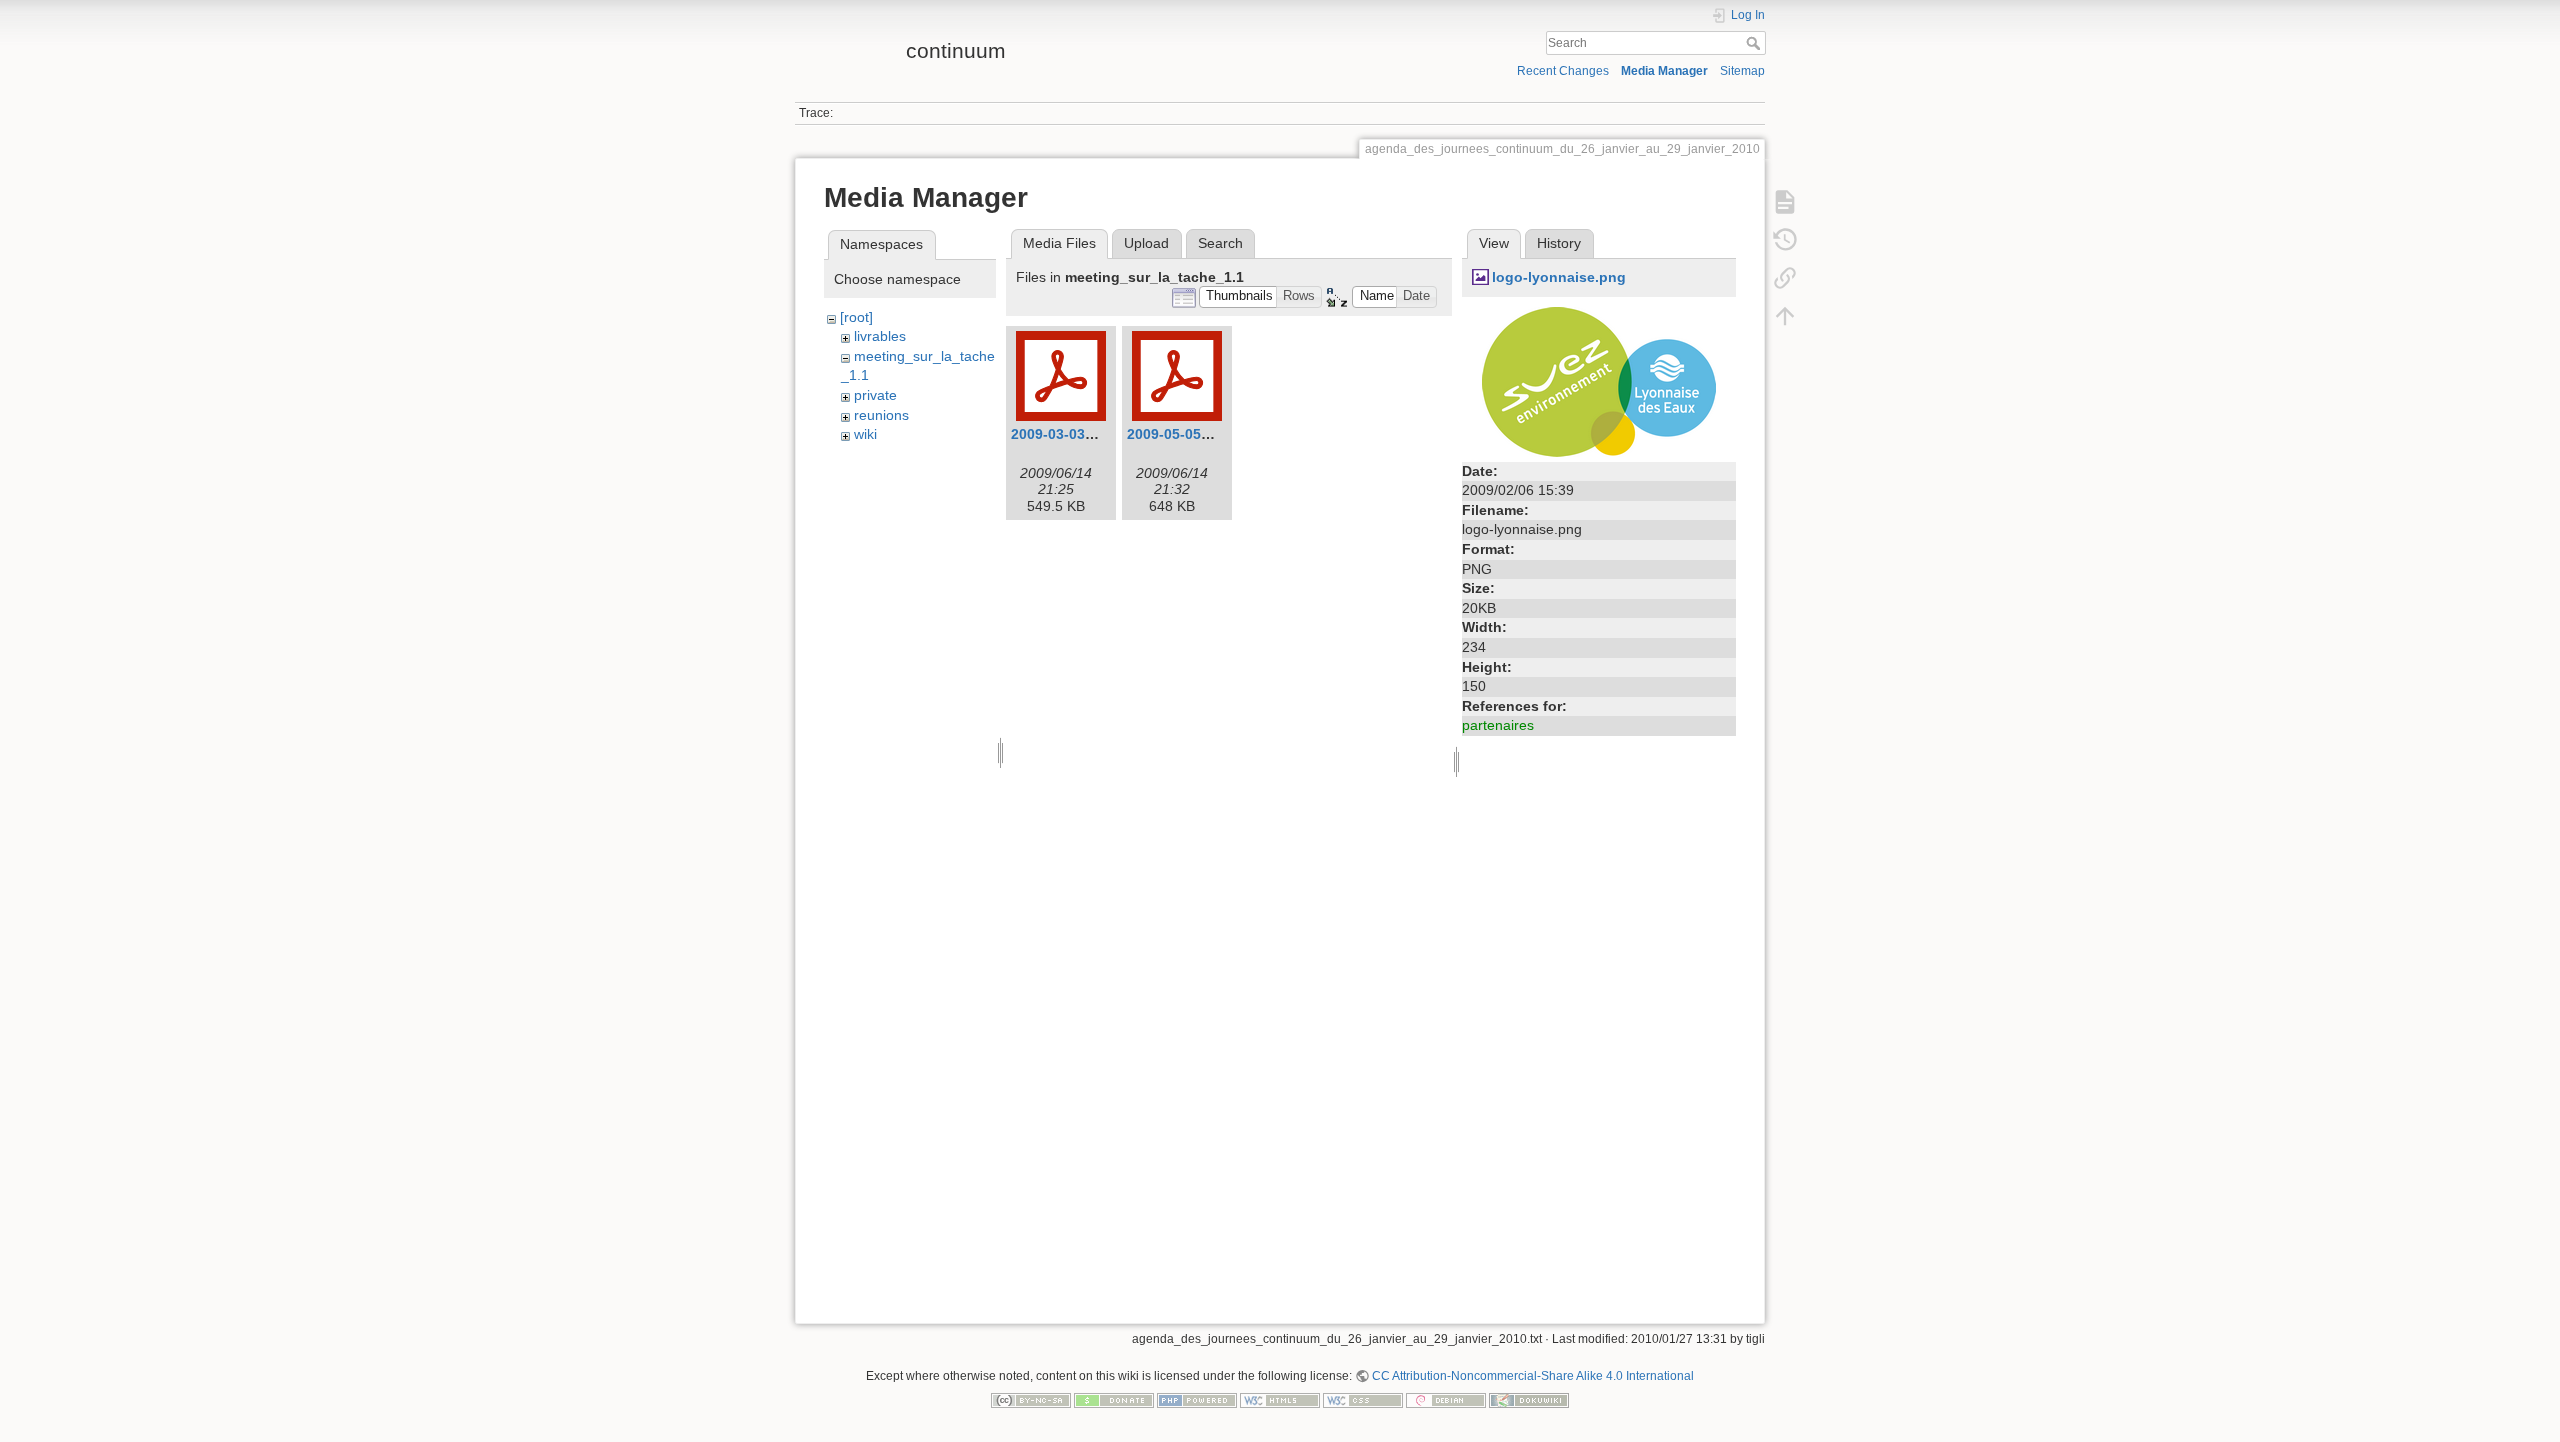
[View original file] (1599, 380)
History (1559, 243)
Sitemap (1742, 71)
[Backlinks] (1785, 277)
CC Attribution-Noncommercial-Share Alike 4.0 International (1533, 1376)
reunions (881, 415)
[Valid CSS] (1363, 1399)
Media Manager (1664, 71)
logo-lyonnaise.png (1559, 277)
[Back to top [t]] (1785, 315)
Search (1755, 43)
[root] (856, 317)
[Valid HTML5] (1280, 1399)
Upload (1146, 243)
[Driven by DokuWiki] (1529, 1399)
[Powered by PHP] (1197, 1399)
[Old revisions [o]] (1785, 239)
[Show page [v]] (1785, 201)
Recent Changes (1563, 71)
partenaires (1498, 725)
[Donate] (1114, 1399)
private (875, 395)
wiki (865, 434)
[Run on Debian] (1446, 1399)
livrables (880, 336)
